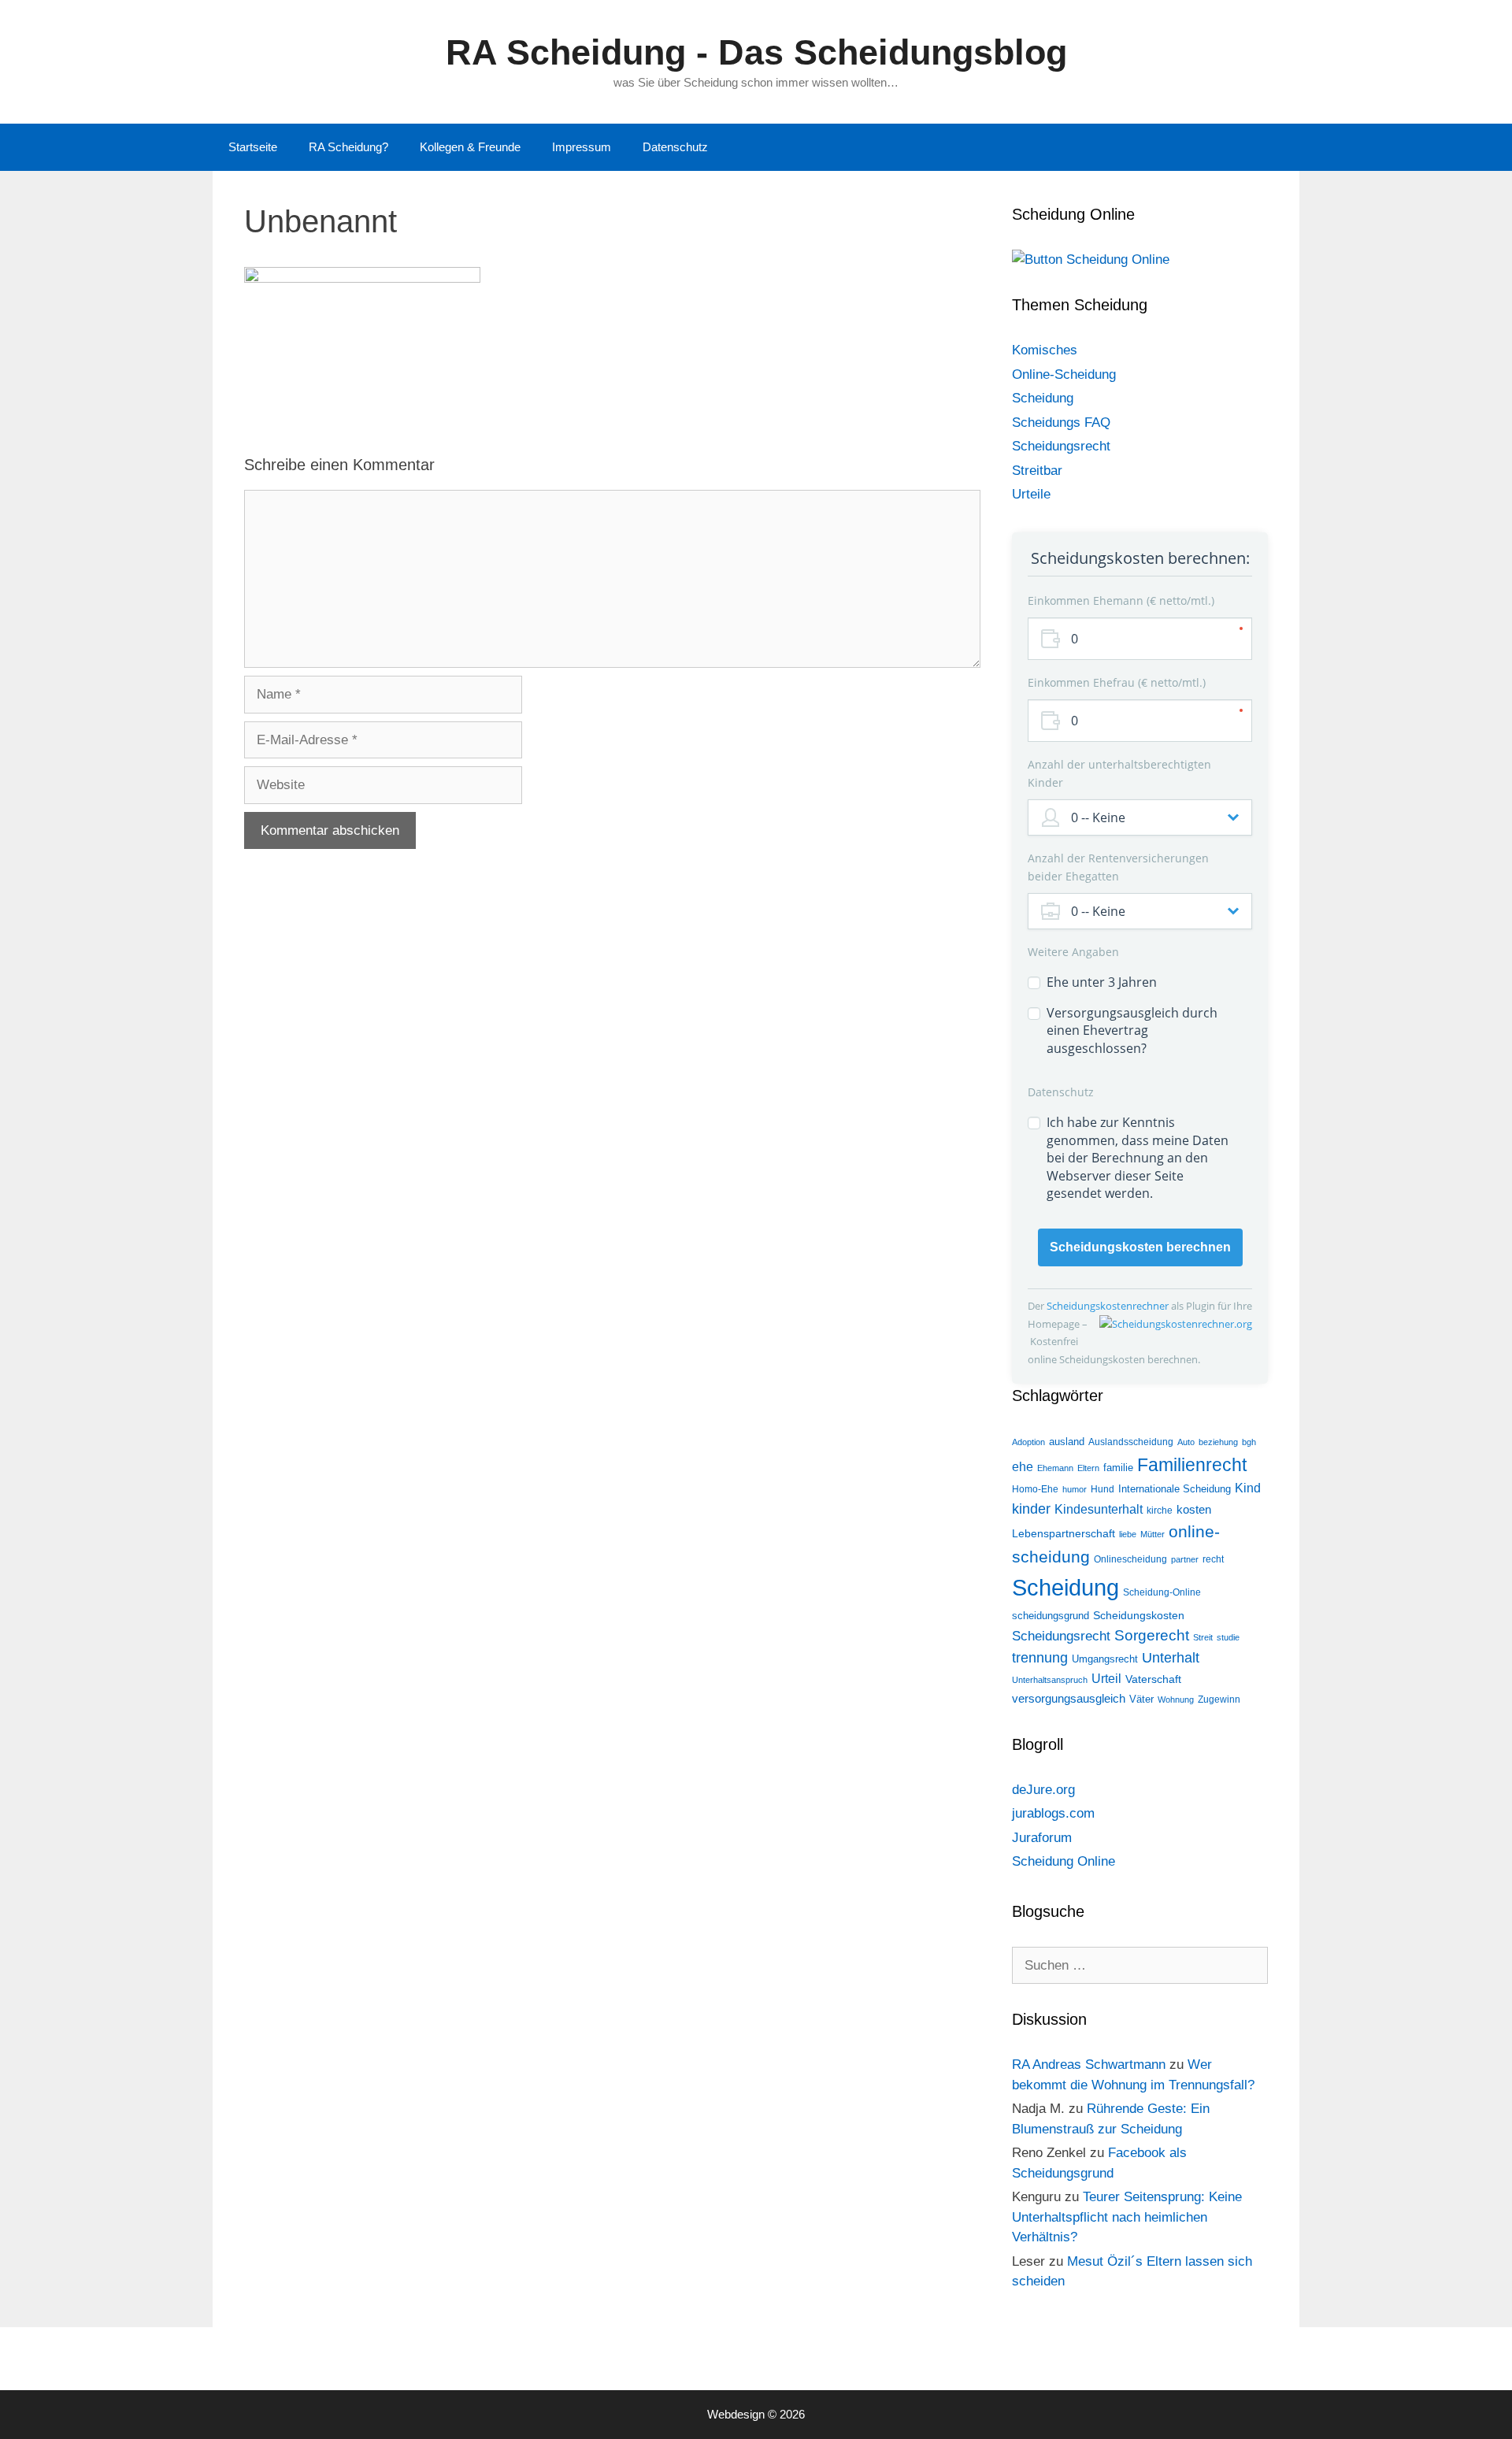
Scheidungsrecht (1061, 446)
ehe (1023, 1467)
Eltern (1088, 1468)
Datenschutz (675, 147)
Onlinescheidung (1130, 1559)
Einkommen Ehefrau (1115, 682)
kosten (1194, 1509)
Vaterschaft (1153, 1679)
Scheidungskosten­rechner (1109, 1306)
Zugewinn (1219, 1700)
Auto (1186, 1442)
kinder (1031, 1509)
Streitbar (1037, 471)
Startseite (253, 147)
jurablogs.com (1053, 1813)
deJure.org (1043, 1790)
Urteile (1031, 494)
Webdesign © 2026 (756, 2414)
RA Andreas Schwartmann (1089, 2065)
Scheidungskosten (1139, 1615)
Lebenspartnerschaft (1064, 1533)
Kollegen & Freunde (470, 147)
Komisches (1045, 350)
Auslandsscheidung (1131, 1442)
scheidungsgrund (1051, 1616)
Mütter (1153, 1534)
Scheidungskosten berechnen (1140, 1247)
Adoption (1028, 1442)
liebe (1128, 1534)
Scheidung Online (1064, 1861)
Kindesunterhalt (1099, 1509)
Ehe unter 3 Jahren (1102, 982)
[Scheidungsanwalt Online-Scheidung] (1091, 259)
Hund (1102, 1489)
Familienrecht (1192, 1465)
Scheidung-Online (1162, 1592)
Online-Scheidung (1064, 374)
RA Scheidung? (348, 147)
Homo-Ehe (1035, 1489)
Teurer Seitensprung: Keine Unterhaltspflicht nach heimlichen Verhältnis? (1127, 2217)
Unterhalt (1171, 1657)
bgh (1249, 1442)
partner (1185, 1559)
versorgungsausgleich (1069, 1699)
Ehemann (1055, 1468)
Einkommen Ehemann (1119, 600)
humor (1075, 1489)
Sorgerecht (1152, 1635)
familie (1118, 1468)
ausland (1067, 1442)
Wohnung (1176, 1700)
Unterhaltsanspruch (1050, 1680)
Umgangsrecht (1105, 1659)
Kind (1248, 1488)
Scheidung (1043, 398)
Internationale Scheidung (1175, 1489)
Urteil (1106, 1679)
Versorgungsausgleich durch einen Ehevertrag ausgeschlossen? (1132, 1030)
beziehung (1218, 1442)
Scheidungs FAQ (1061, 423)
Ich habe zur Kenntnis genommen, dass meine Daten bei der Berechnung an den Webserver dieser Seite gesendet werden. (1138, 1158)
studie (1228, 1637)
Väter (1141, 1699)
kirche (1160, 1510)
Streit (1203, 1637)
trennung (1040, 1657)
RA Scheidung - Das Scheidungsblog (756, 52)
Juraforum (1042, 1838)
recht (1213, 1559)
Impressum (582, 147)
